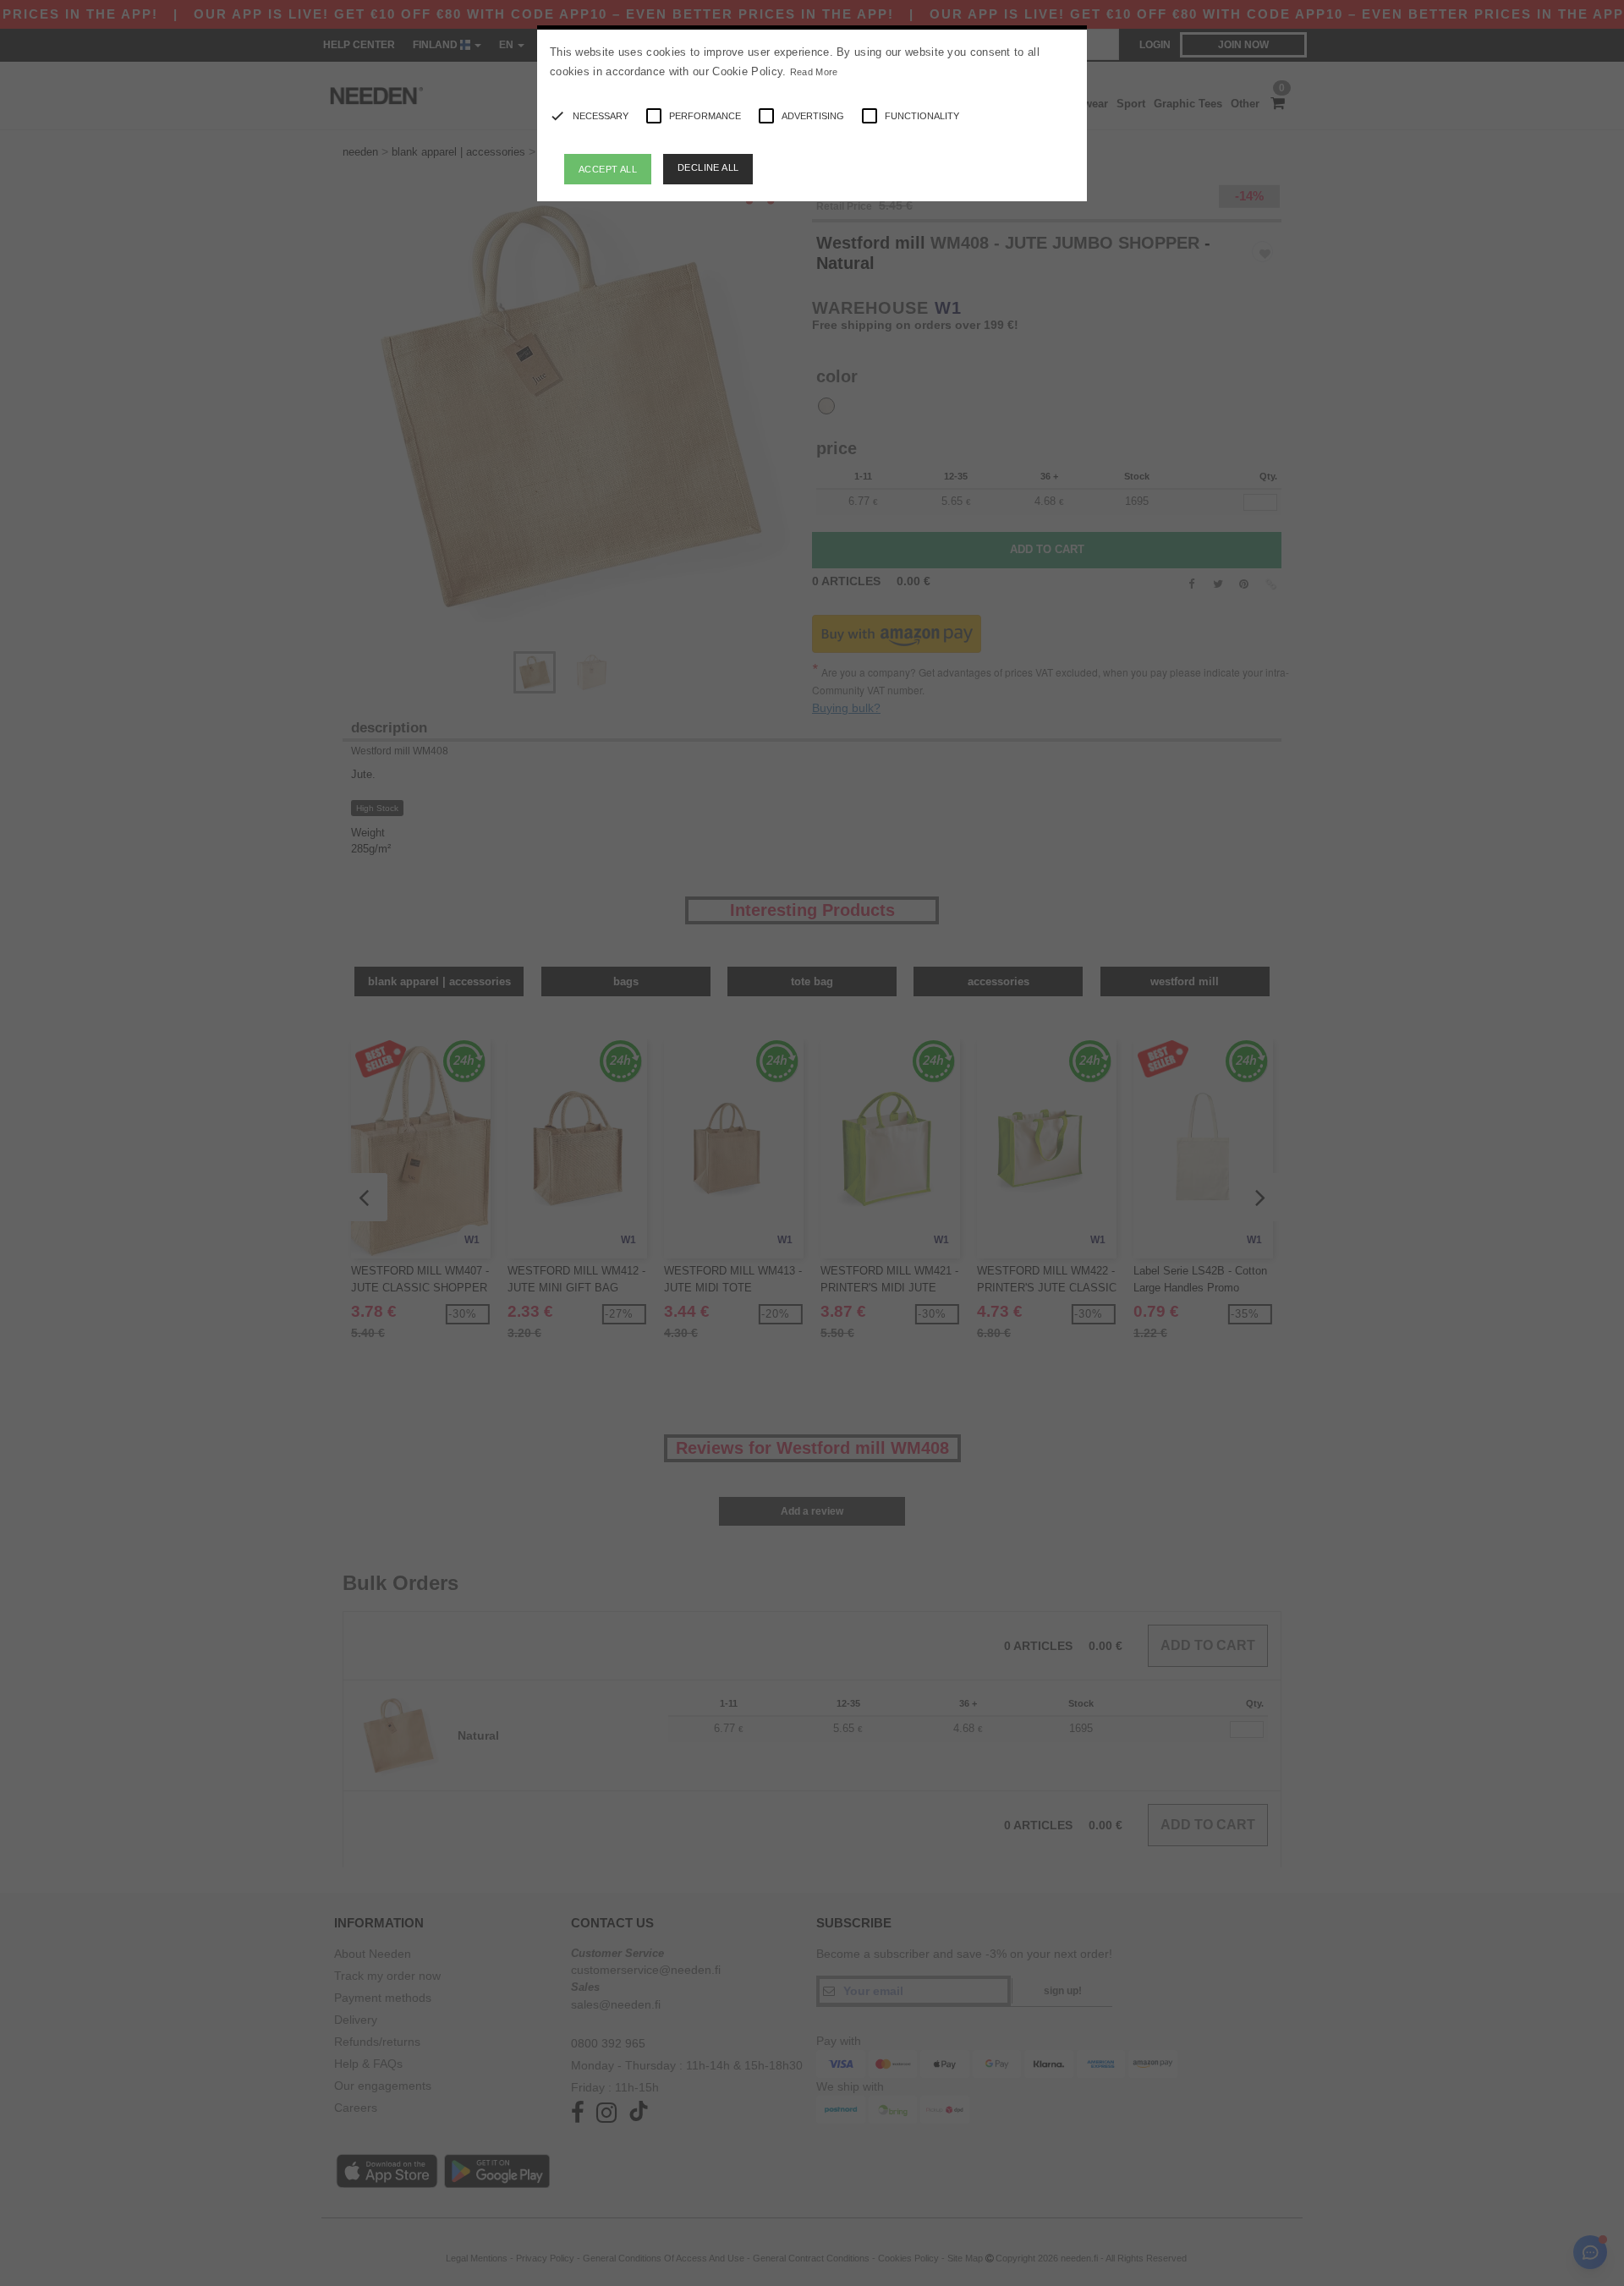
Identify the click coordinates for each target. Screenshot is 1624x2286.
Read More (814, 72)
